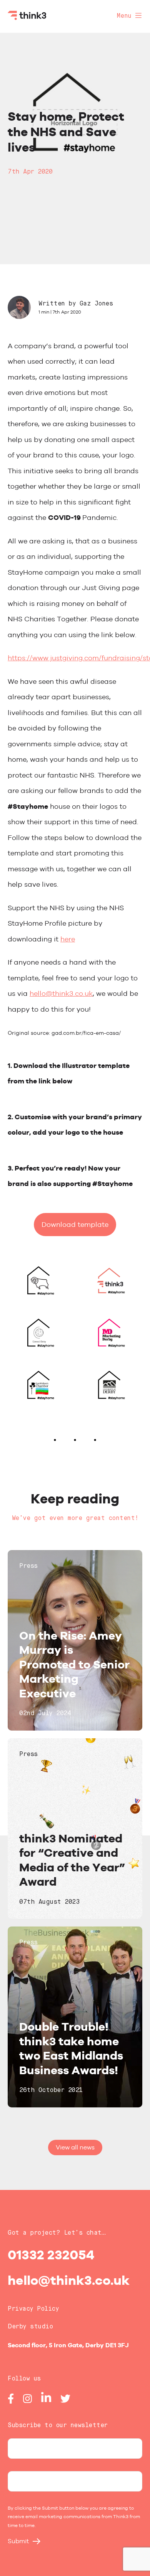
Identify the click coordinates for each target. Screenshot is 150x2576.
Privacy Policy (33, 2309)
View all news (75, 2147)
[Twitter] (65, 2401)
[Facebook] (11, 2401)
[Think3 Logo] (27, 18)
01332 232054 (51, 2255)
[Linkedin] (46, 2401)
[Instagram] (27, 2401)
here (68, 939)
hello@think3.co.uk (61, 993)
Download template (75, 1224)
